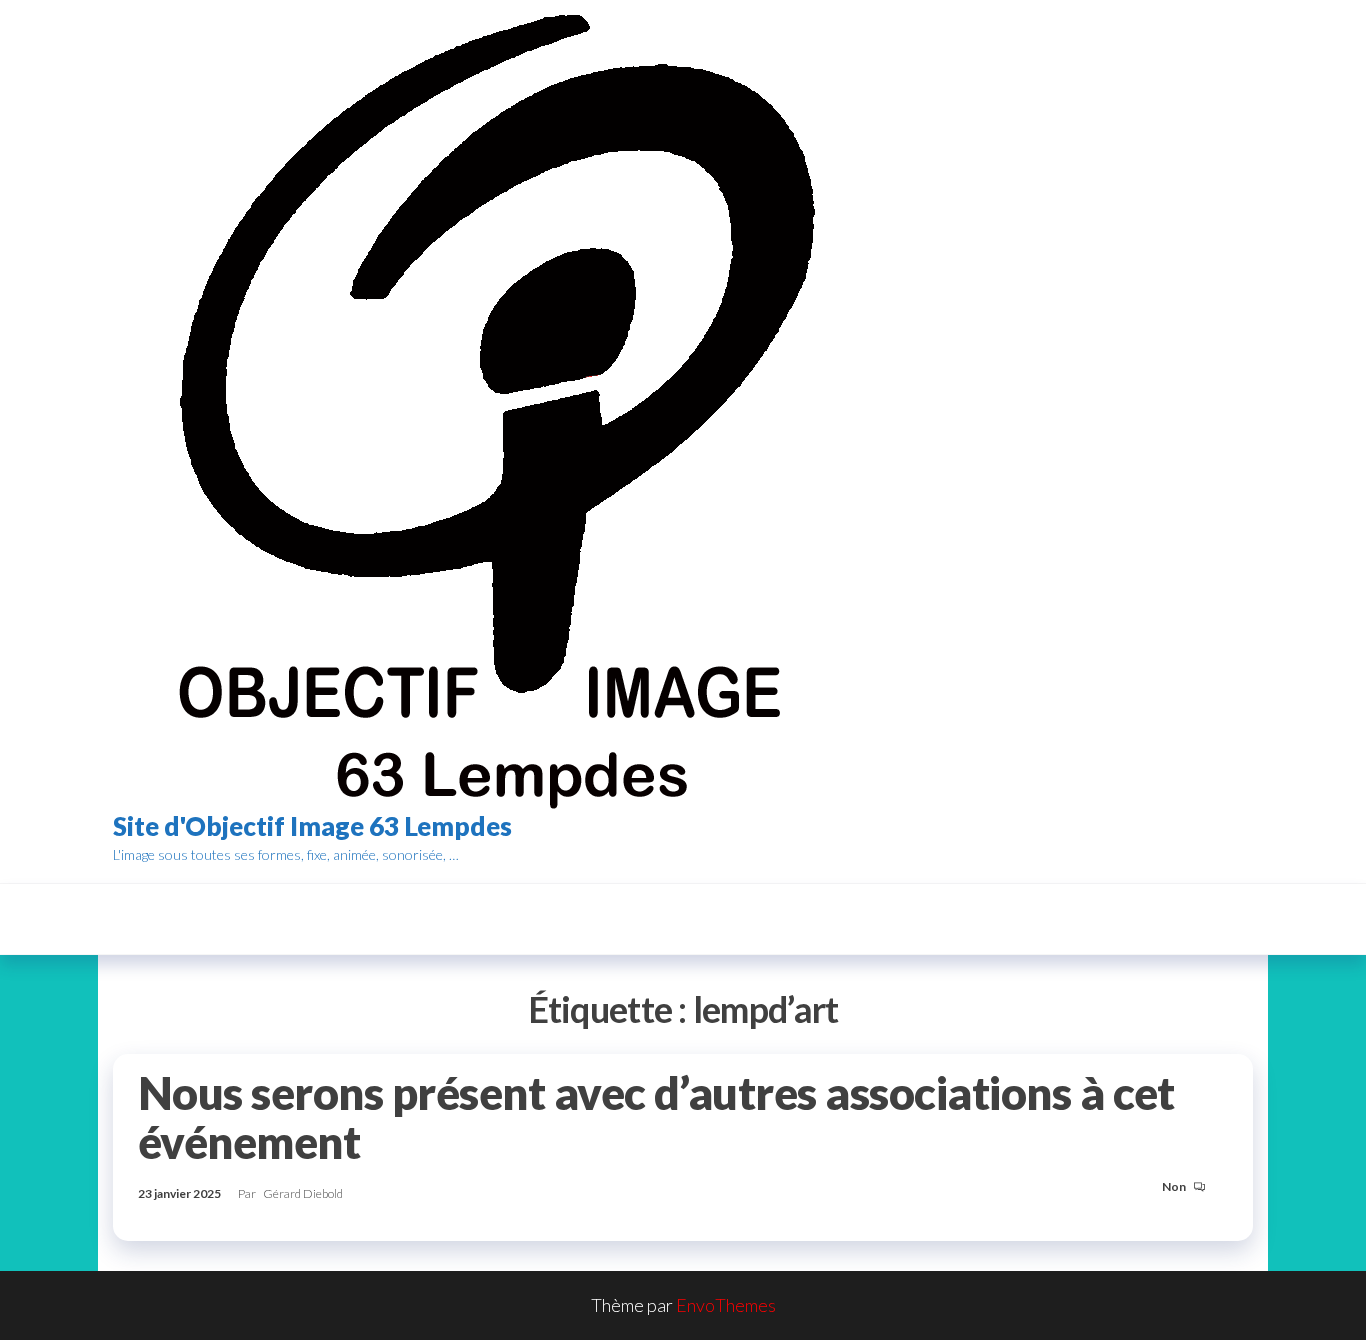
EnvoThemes (726, 1305)
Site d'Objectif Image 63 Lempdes (312, 826)
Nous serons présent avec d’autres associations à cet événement (656, 1117)
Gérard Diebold (303, 1193)
